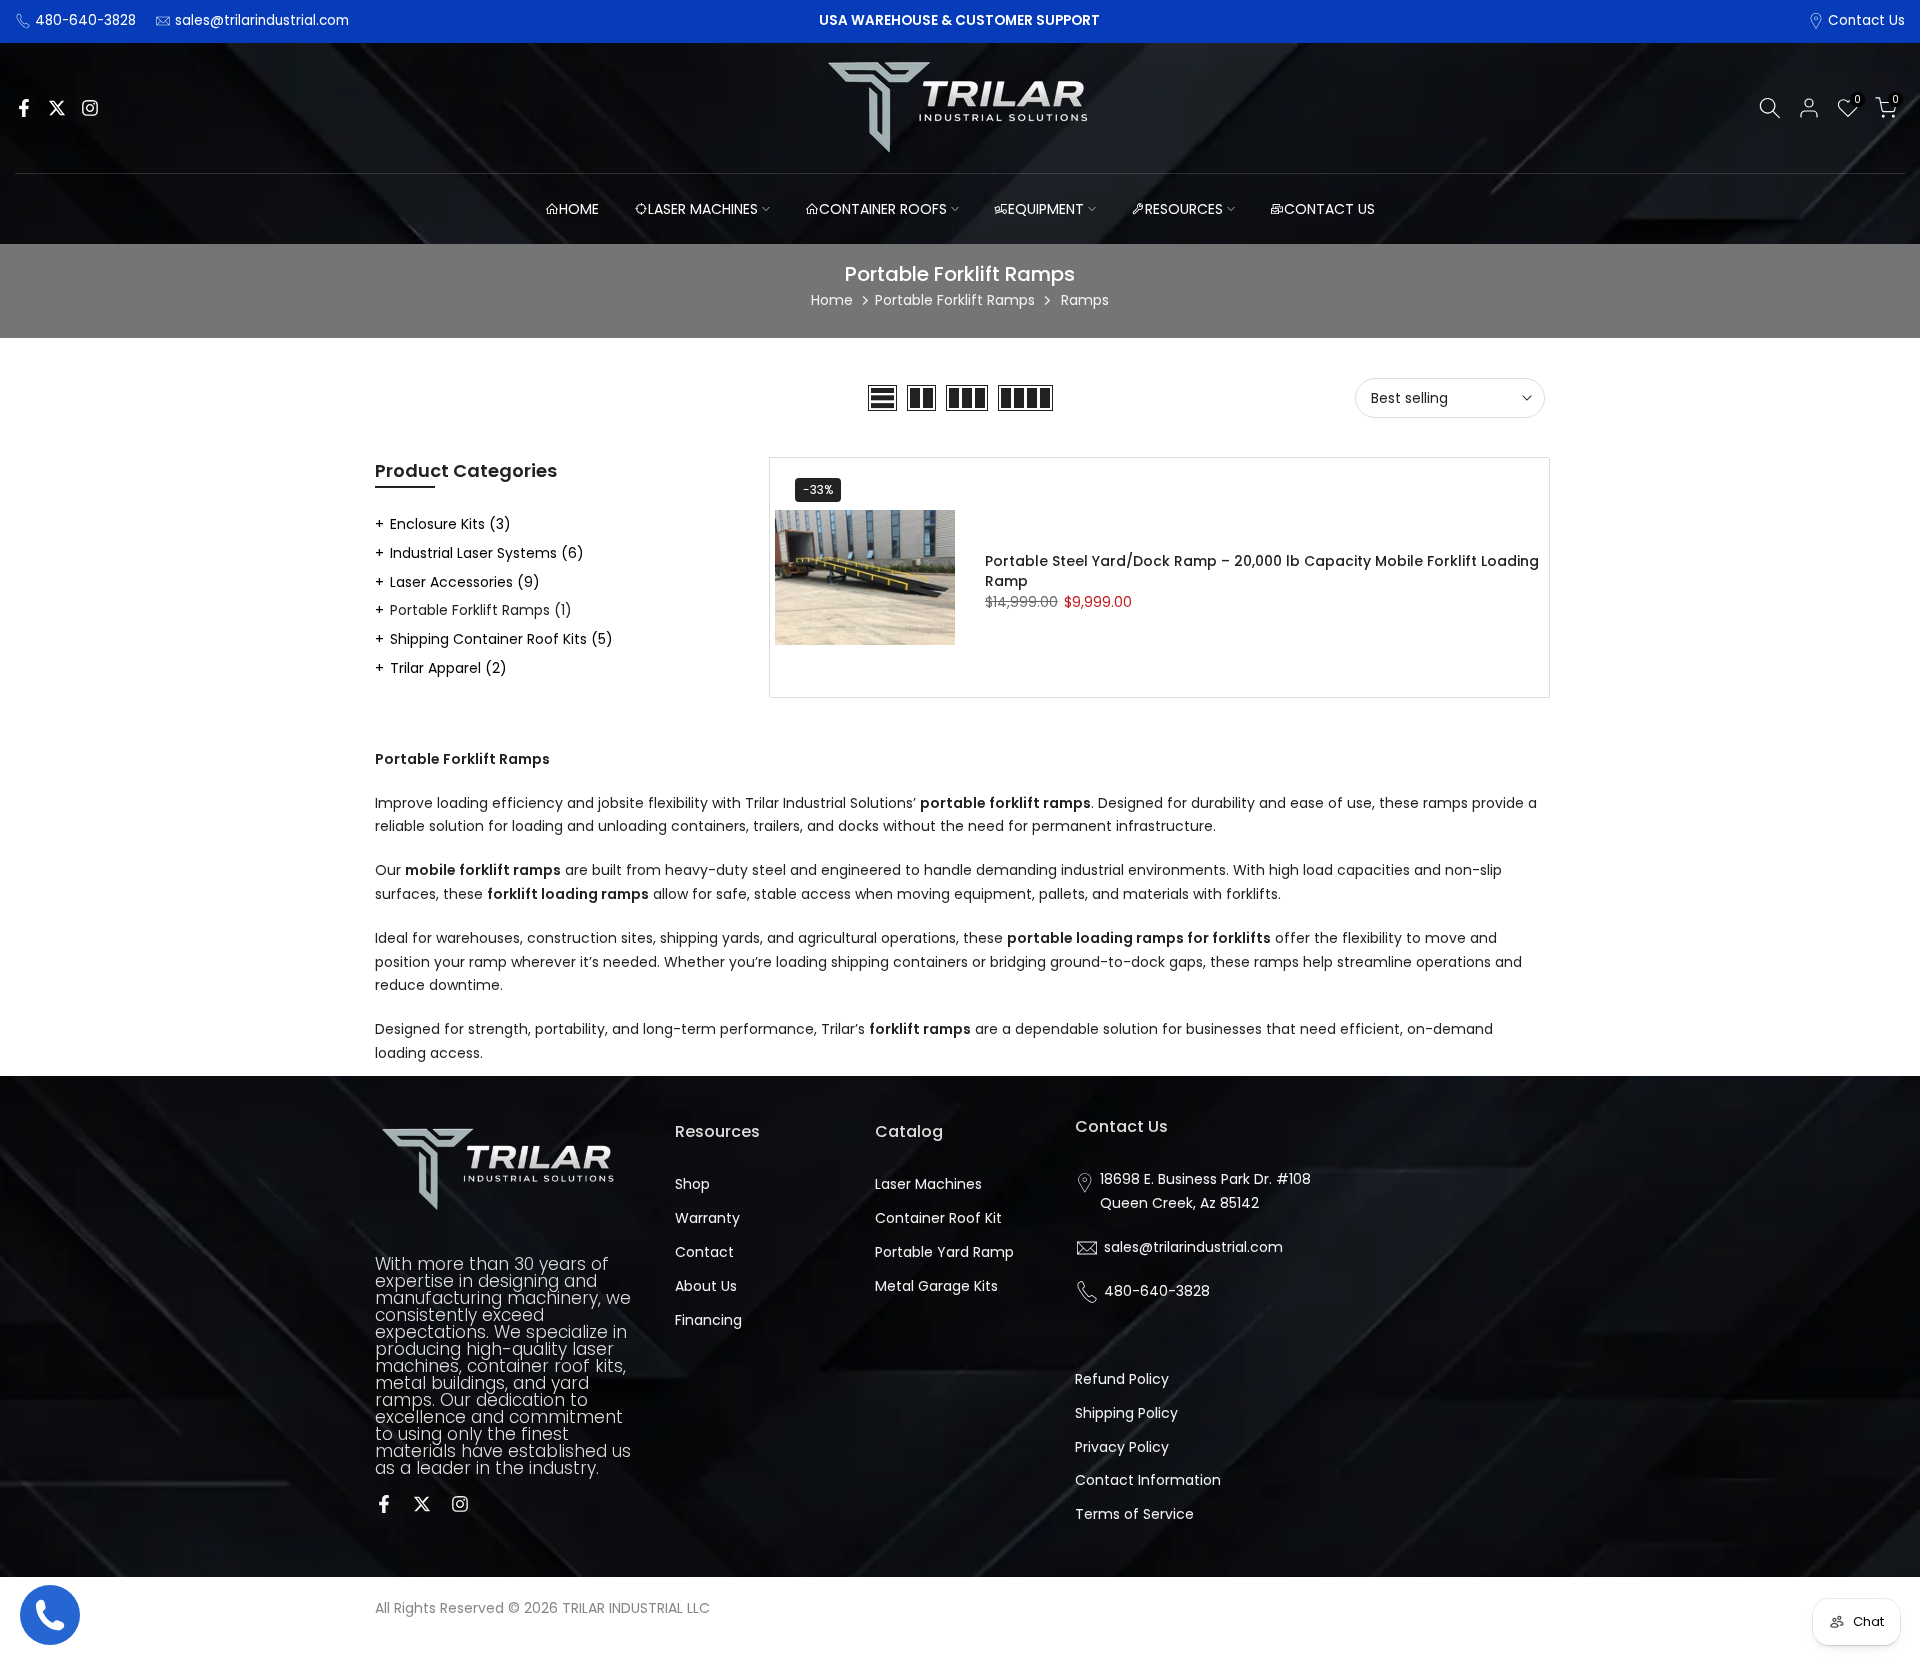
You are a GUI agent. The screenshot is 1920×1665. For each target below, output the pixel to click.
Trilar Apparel (448, 668)
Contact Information (1148, 1480)
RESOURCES (1184, 209)
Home (832, 300)
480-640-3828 (85, 20)
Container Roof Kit (938, 1218)
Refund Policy (1122, 1379)
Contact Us (1866, 20)
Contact (704, 1252)
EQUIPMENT (1046, 209)
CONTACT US (1329, 209)
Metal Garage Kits (936, 1286)
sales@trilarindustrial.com (262, 20)
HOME (579, 209)
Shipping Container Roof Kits (501, 639)
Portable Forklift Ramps (955, 300)
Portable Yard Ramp (944, 1252)
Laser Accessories (465, 582)
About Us (706, 1286)
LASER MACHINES (703, 209)
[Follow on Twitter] (57, 108)
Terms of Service (1134, 1514)
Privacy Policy (1122, 1447)
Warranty (707, 1218)
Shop (692, 1184)
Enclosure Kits (450, 524)
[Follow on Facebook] (24, 108)
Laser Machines (928, 1184)
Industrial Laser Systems (487, 553)
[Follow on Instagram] (90, 108)
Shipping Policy (1126, 1413)
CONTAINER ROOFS (883, 209)
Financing (708, 1320)
